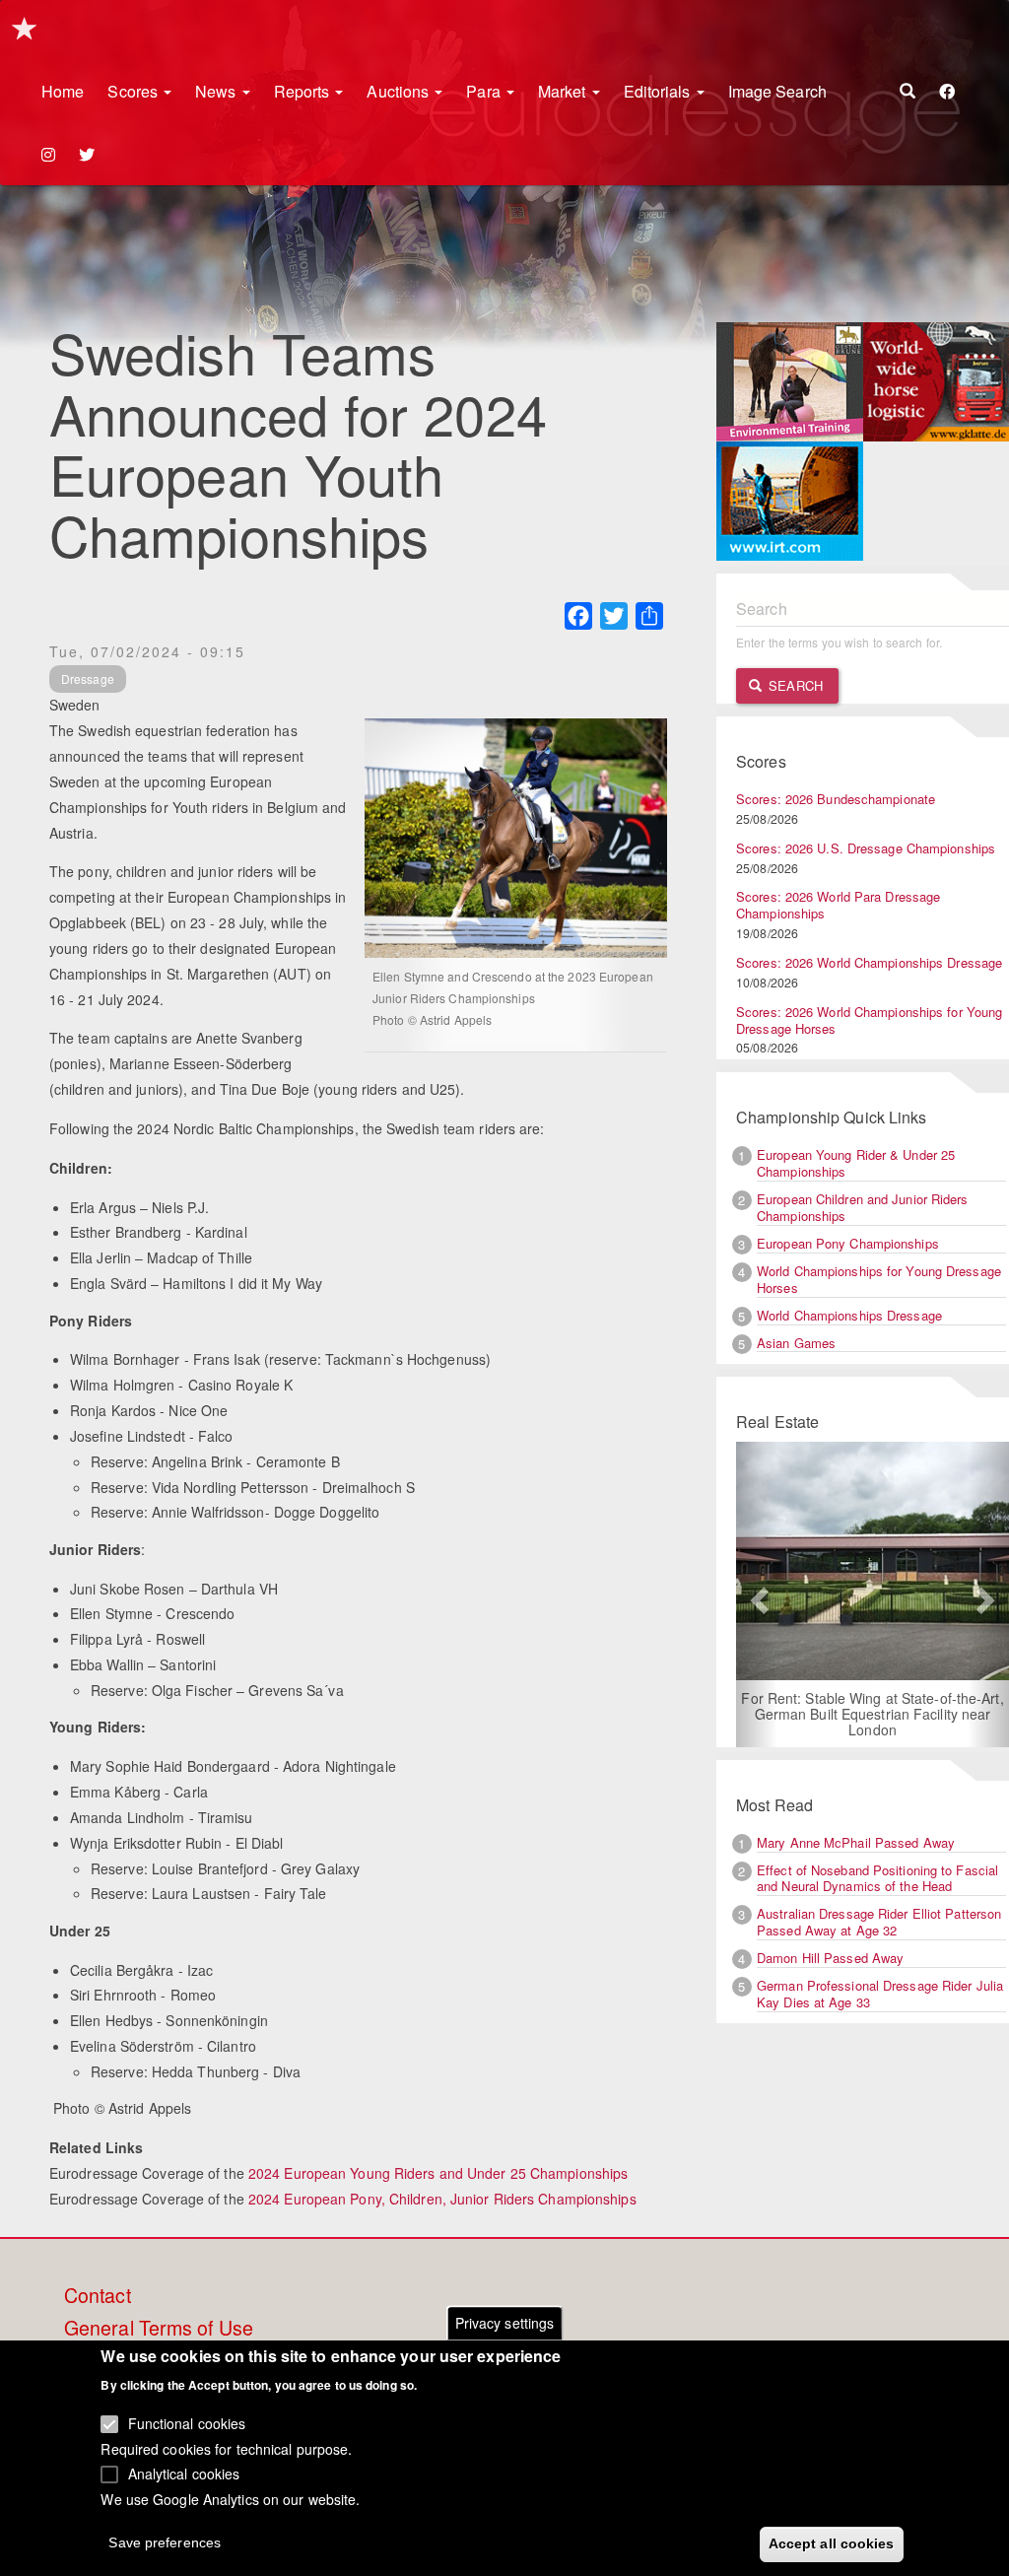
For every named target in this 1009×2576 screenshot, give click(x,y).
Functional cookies (187, 2423)
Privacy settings (505, 2323)
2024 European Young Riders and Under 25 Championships (438, 2173)
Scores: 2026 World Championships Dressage (869, 962)
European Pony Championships (848, 1243)
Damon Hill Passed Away (830, 1958)
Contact (98, 2296)
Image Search (777, 91)
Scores (135, 91)
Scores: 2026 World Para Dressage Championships (838, 905)
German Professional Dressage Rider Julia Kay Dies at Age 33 (880, 1994)
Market (564, 91)
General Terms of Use (159, 2329)
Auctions (400, 91)
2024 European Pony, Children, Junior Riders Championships (442, 2199)
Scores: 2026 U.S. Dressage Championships (866, 848)
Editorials (659, 91)
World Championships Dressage (849, 1315)
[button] (757, 1594)
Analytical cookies (184, 2474)
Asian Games (796, 1343)
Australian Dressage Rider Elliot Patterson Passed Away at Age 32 (879, 1922)
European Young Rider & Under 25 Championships (856, 1163)
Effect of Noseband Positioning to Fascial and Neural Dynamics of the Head (877, 1878)
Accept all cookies (832, 2543)
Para (485, 91)
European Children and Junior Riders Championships (863, 1207)
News (218, 91)
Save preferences (165, 2542)
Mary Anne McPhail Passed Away (856, 1842)
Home (63, 91)
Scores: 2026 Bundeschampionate (836, 799)
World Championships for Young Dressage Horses (879, 1279)
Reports (304, 91)
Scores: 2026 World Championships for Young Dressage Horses (869, 1020)
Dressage (88, 678)
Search (794, 685)
